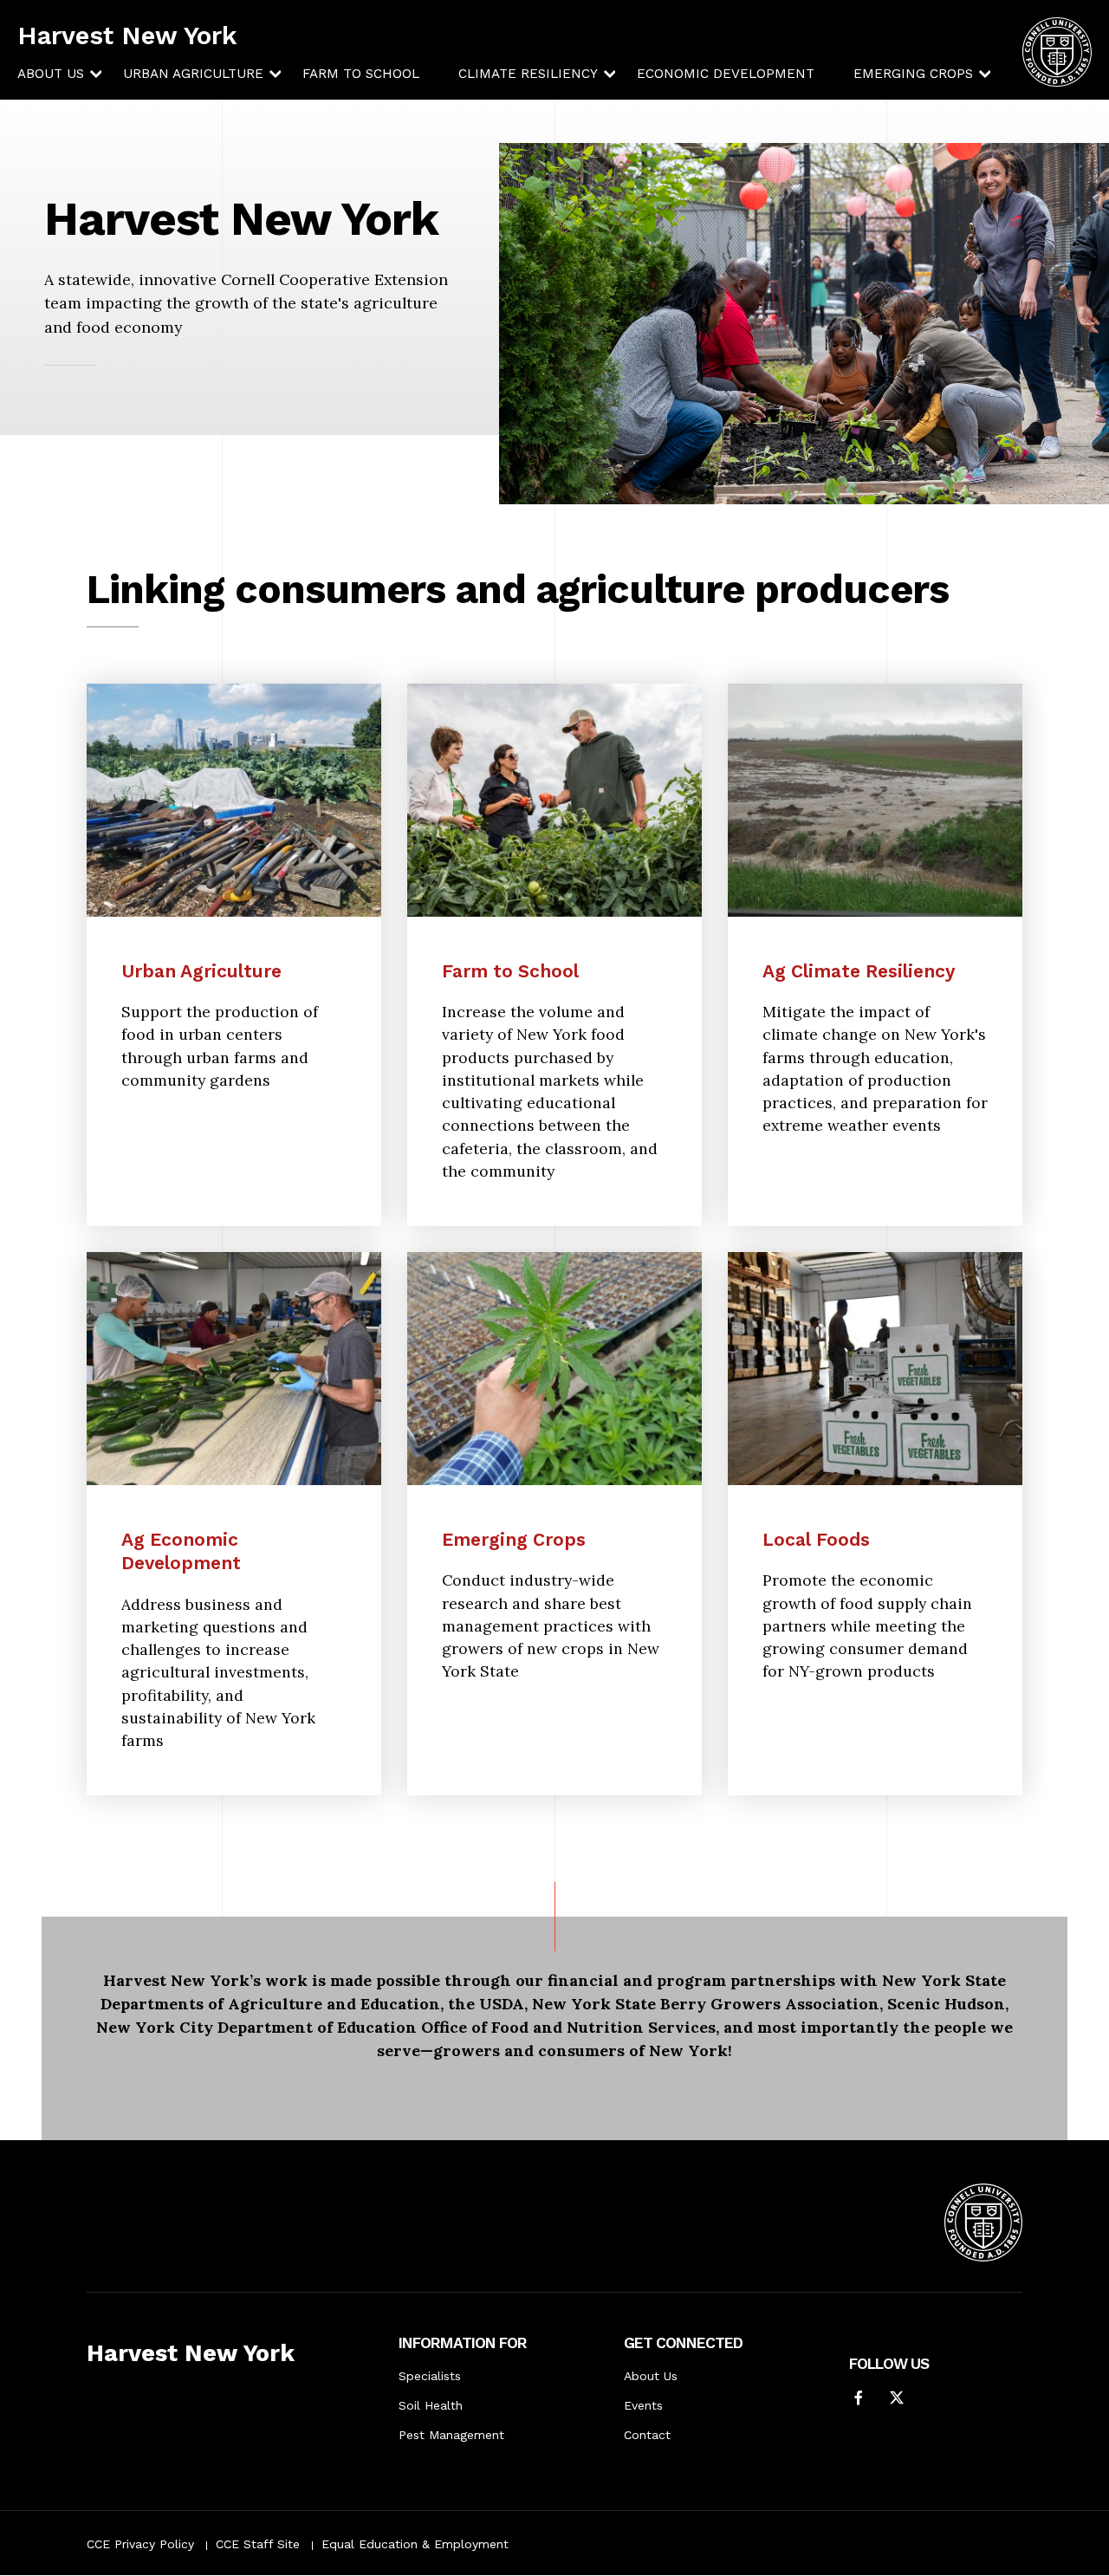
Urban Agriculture (193, 74)
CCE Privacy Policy (140, 2544)
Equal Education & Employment (415, 2544)
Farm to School (361, 74)
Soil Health (431, 2405)
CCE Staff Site (258, 2544)
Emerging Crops (913, 74)
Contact (647, 2435)
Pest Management (451, 2435)
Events (643, 2405)
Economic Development (726, 74)
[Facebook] (859, 2399)
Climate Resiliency (528, 74)
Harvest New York (127, 36)
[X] (897, 2399)
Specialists (430, 2376)
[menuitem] (51, 74)
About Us (51, 74)
